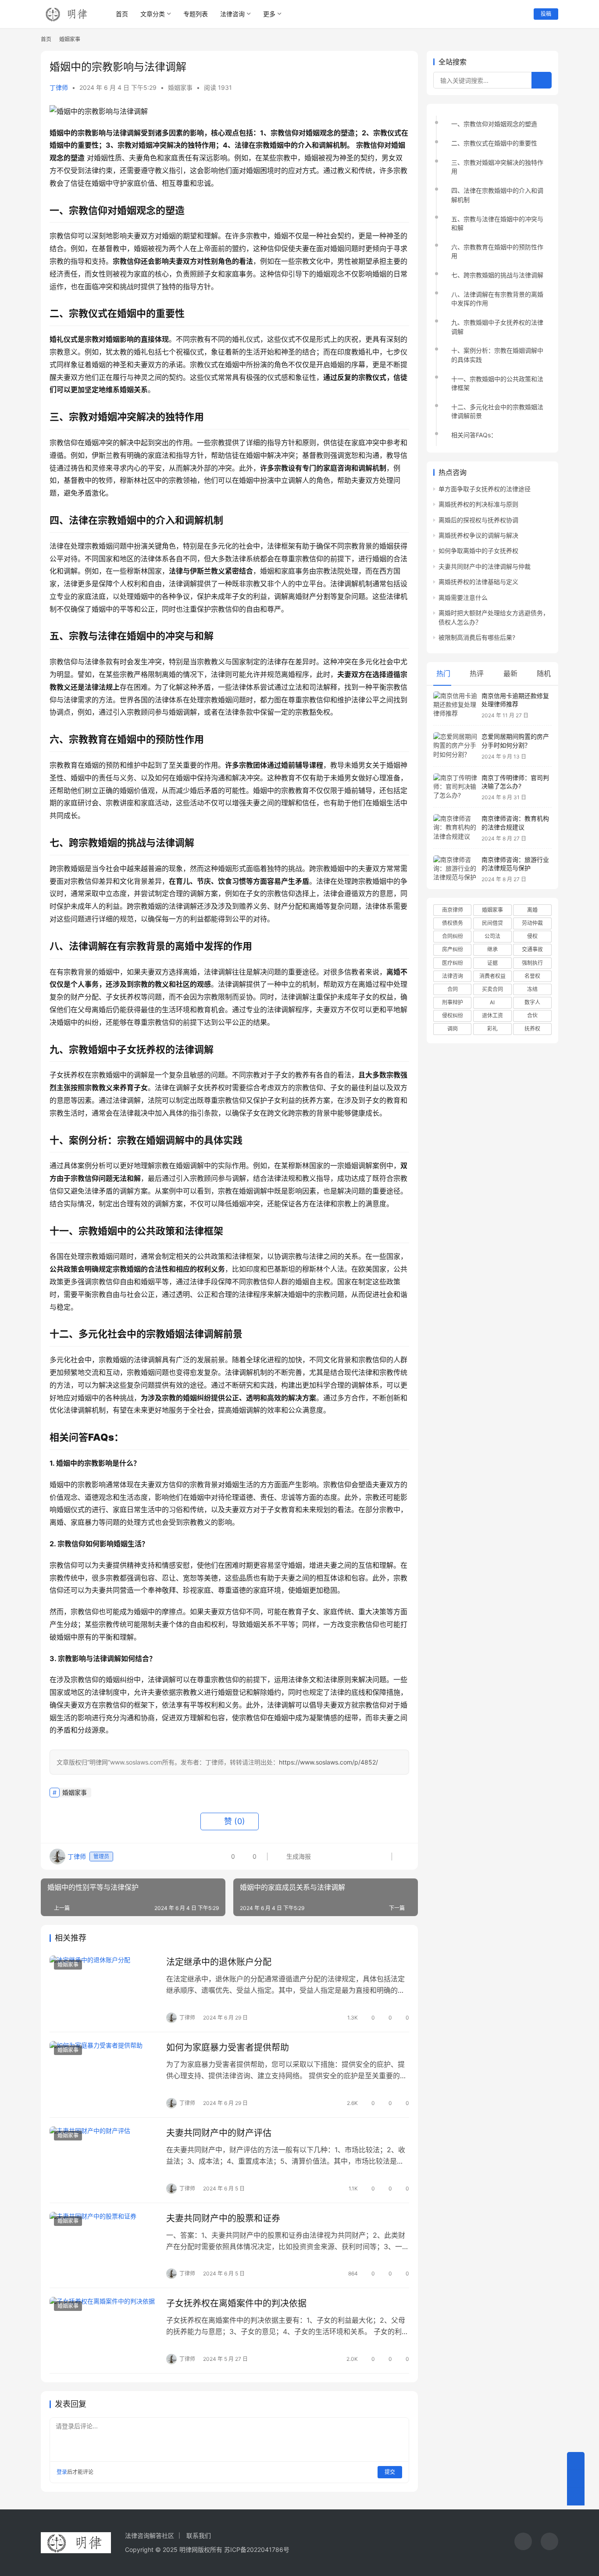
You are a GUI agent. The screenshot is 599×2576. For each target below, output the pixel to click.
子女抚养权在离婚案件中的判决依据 (236, 2303)
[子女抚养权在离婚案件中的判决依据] (103, 2331)
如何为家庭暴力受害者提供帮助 (228, 2048)
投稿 (546, 14)
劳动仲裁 (532, 923)
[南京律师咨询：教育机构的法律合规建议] (455, 828)
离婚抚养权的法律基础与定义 (478, 582)
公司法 (492, 936)
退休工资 (492, 1015)
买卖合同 (492, 989)
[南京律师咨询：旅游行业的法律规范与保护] (455, 869)
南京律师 (453, 910)
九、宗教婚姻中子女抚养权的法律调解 (497, 327)
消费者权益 (492, 976)
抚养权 (532, 1029)
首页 (122, 14)
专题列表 (196, 14)
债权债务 (453, 923)
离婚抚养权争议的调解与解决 (478, 535)
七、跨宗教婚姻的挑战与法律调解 (497, 275)
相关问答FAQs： (474, 435)
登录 (62, 2472)
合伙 (532, 1015)
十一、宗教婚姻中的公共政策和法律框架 (497, 383)
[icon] (523, 2542)
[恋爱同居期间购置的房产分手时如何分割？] (455, 746)
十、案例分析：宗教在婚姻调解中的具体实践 (497, 355)
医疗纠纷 (453, 963)
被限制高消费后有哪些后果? (477, 637)
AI (492, 1002)
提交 (390, 2472)
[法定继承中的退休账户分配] (103, 1989)
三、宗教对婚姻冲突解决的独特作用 (497, 167)
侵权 (532, 936)
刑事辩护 (453, 1002)
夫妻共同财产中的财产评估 (219, 2133)
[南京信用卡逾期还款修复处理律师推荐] (455, 705)
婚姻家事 (180, 87)
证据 (492, 963)
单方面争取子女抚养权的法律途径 (485, 489)
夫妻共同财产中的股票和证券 (223, 2218)
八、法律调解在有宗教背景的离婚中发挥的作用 (497, 299)
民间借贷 (492, 923)
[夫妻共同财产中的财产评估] (103, 2160)
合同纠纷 (453, 936)
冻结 (532, 989)
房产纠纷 (453, 949)
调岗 (453, 1029)
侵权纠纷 (453, 1015)
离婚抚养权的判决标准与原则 (478, 504)
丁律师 (59, 87)
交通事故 (532, 949)
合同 (453, 989)
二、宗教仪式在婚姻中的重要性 (494, 143)
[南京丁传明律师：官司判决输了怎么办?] (455, 787)
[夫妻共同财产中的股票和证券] (103, 2246)
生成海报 (298, 1856)
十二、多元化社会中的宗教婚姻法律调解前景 (497, 411)
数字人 (532, 1002)
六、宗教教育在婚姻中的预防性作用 (497, 251)
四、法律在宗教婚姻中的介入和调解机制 (497, 195)
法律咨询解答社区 (150, 2535)
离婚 (532, 910)
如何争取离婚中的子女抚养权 (478, 551)
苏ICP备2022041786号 (257, 2549)
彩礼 (492, 1029)
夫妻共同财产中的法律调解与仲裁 (485, 566)
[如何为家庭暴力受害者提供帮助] (103, 2075)
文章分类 (153, 14)
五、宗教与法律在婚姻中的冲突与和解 (497, 223)
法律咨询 (232, 14)
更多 (269, 14)
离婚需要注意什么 (463, 597)
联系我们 (199, 2535)
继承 (492, 949)
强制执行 (532, 963)
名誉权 (532, 976)
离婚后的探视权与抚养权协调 (478, 520)
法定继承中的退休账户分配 (219, 1962)
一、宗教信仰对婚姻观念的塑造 (494, 124)
